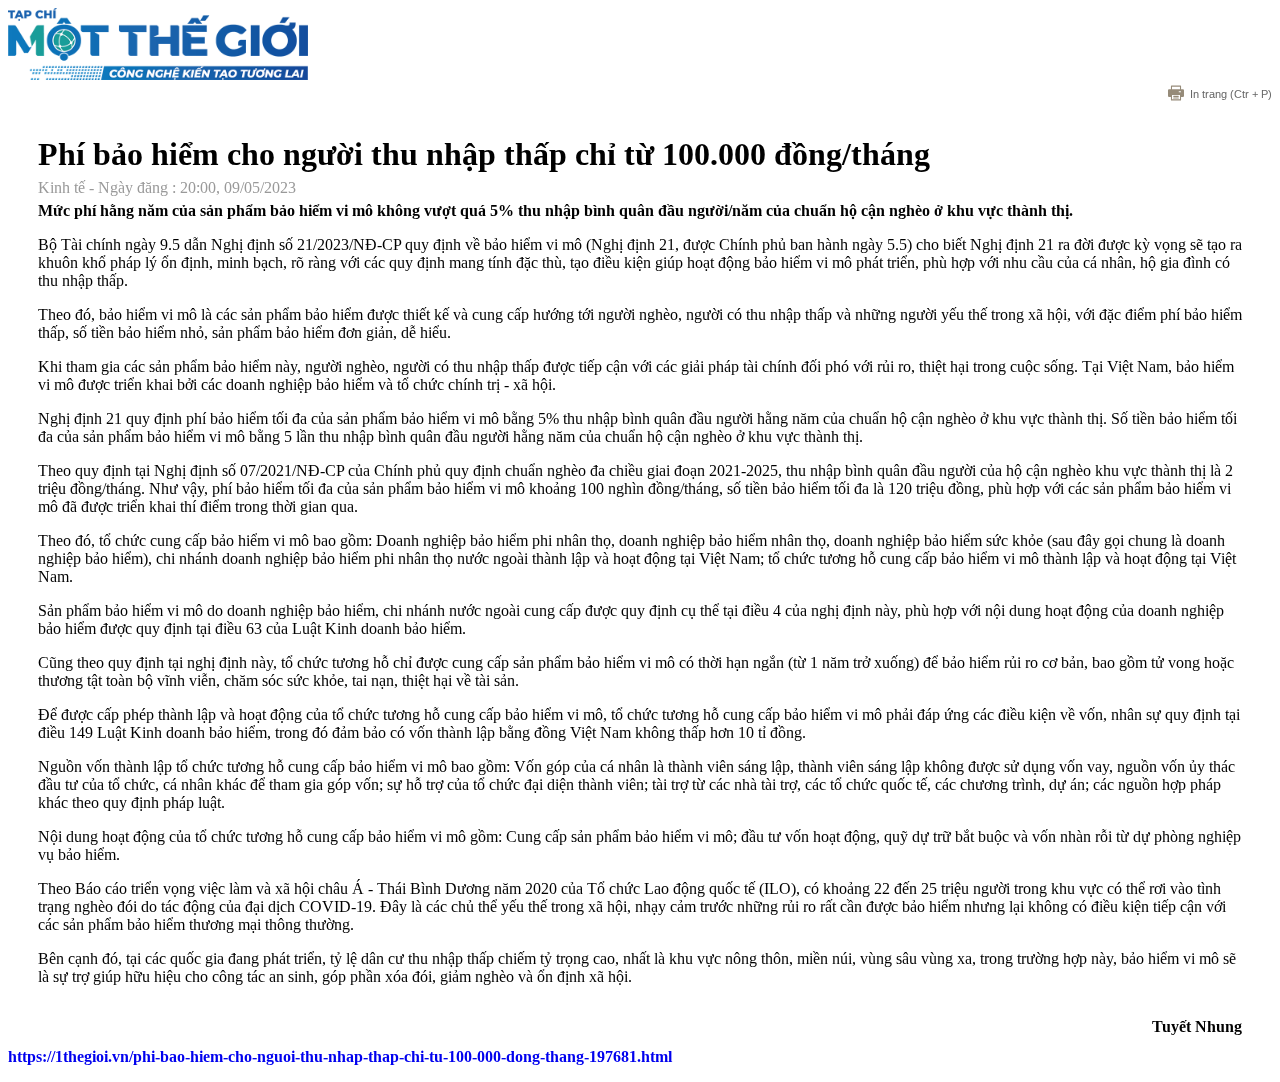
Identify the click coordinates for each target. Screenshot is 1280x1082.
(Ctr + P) (1231, 94)
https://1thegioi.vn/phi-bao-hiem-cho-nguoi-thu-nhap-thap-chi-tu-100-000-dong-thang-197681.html (340, 1056)
